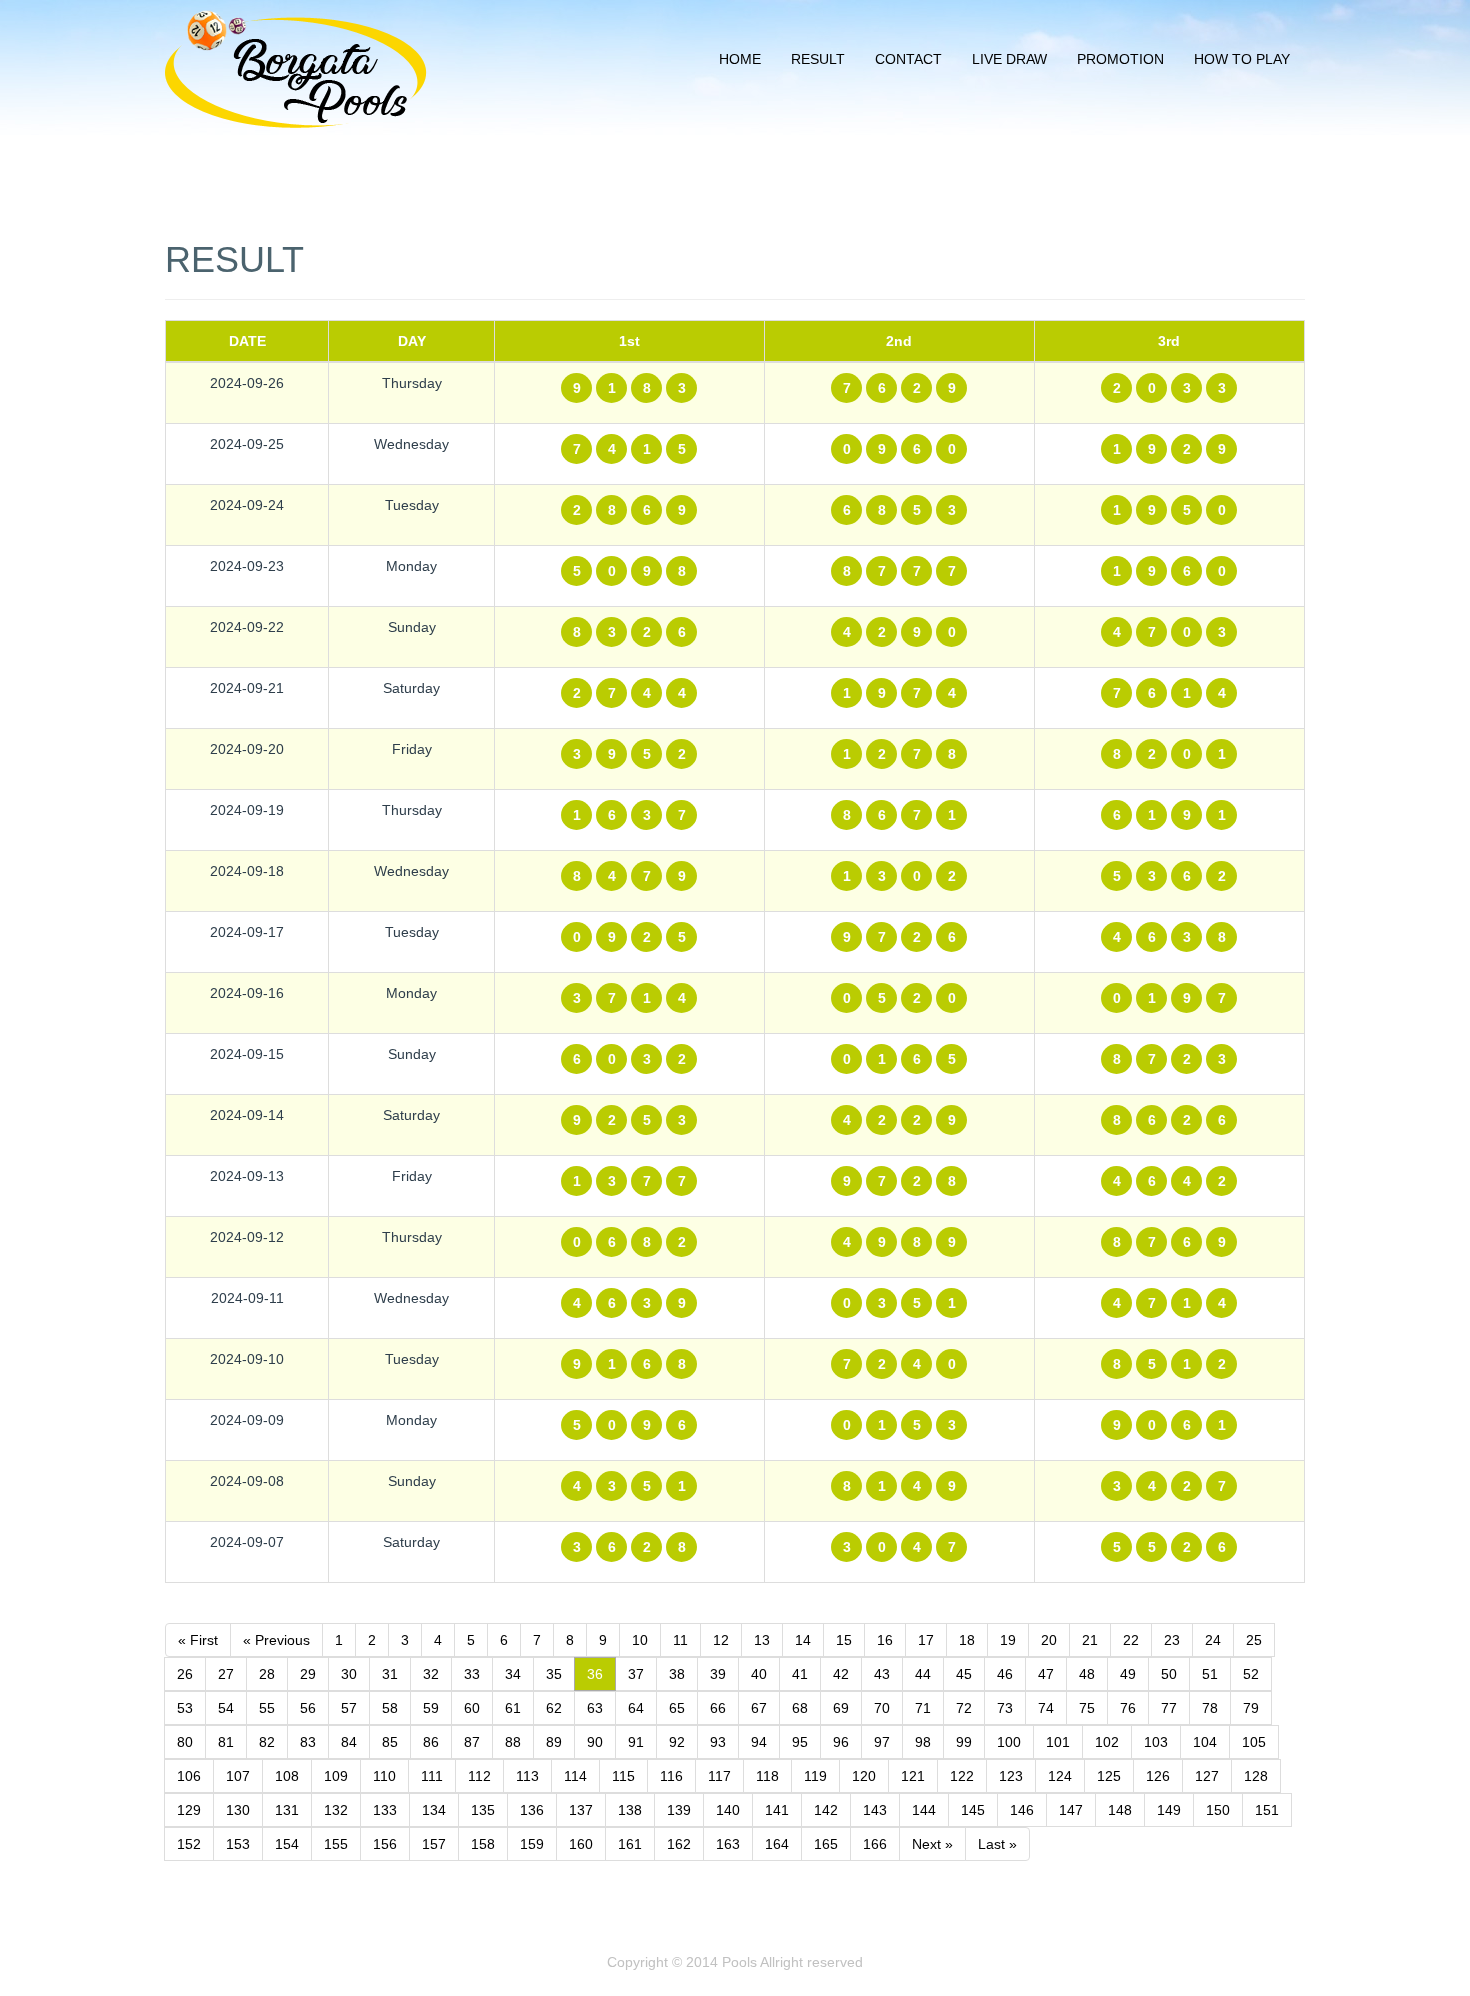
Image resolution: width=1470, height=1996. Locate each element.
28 (267, 1674)
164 (777, 1844)
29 (308, 1674)
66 (718, 1708)
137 (581, 1810)
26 (185, 1674)
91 (636, 1742)
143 (875, 1810)
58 (390, 1708)
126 (1158, 1776)
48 (1087, 1674)
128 (1256, 1776)
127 (1207, 1776)
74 (1046, 1708)
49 (1128, 1674)
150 (1218, 1810)
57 (349, 1708)
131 (287, 1810)
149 (1169, 1810)
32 (431, 1674)
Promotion (1120, 59)
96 (841, 1742)
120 (864, 1776)
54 (226, 1708)
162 (679, 1844)
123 (1011, 1776)
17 (926, 1640)
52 (1251, 1674)
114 (575, 1776)
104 (1205, 1742)
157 (434, 1844)
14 (803, 1640)
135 (483, 1810)
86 (431, 1742)
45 (964, 1674)
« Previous (276, 1640)
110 (384, 1776)
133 (385, 1810)
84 (349, 1742)
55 (267, 1708)
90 (595, 1742)
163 (728, 1844)
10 (640, 1640)
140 (728, 1810)
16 (885, 1640)
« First (198, 1640)
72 (964, 1708)
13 (762, 1640)
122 (962, 1776)
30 (349, 1674)
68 (800, 1708)
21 (1090, 1640)
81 (226, 1742)
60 (472, 1708)
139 (679, 1810)
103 (1156, 1742)
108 (287, 1776)
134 (434, 1810)
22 (1131, 1640)
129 (189, 1810)
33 (472, 1674)
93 (718, 1742)
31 (390, 1674)
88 (513, 1742)
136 (532, 1810)
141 (777, 1810)
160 (581, 1844)
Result (818, 59)
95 (800, 1742)
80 (185, 1742)
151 (1267, 1810)
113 (527, 1776)
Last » (997, 1844)
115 (623, 1776)
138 (630, 1810)
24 (1213, 1640)
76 (1128, 1708)
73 (1005, 1708)
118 (767, 1776)
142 (826, 1810)
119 (815, 1776)
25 (1254, 1640)
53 (185, 1708)
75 (1087, 1708)
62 (554, 1708)
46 (1005, 1674)
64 (636, 1708)
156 (385, 1844)
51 (1210, 1674)
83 (308, 1742)
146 (1022, 1810)
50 (1169, 1674)
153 (238, 1844)
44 (923, 1674)
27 (226, 1674)
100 (1009, 1742)
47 (1046, 1674)
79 (1251, 1708)
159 (532, 1844)
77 (1169, 1708)
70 (882, 1708)
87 (472, 1742)
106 (189, 1776)
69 (841, 1708)
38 (677, 1674)
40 (759, 1674)
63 (595, 1708)
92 (677, 1742)
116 (671, 1776)
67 (759, 1708)
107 (238, 1776)
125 (1109, 1776)
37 (636, 1674)
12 (721, 1640)
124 (1060, 1776)
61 (513, 1708)
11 (680, 1640)
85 (390, 1742)
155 (336, 1844)
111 (432, 1776)
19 (1008, 1640)
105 (1254, 1742)
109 (336, 1776)
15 (844, 1640)
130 (238, 1810)
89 (554, 1742)
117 (719, 1776)
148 (1120, 1810)
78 (1210, 1708)
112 (479, 1776)
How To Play (1242, 59)
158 (483, 1844)
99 (964, 1742)
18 (967, 1640)
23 (1172, 1640)
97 (882, 1742)
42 (841, 1674)
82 (267, 1742)
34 (513, 1674)
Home (740, 59)
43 (882, 1674)
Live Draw (1009, 59)
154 (287, 1844)
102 (1107, 1742)
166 (875, 1844)
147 (1071, 1810)
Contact (908, 59)
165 (826, 1844)
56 (308, 1708)
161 (630, 1844)
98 (923, 1742)
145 (973, 1810)
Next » (932, 1844)
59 (431, 1708)
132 (336, 1810)
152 (189, 1844)
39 (718, 1674)
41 (800, 1674)
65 (677, 1708)
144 (924, 1810)
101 (1058, 1742)
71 (923, 1708)
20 (1049, 1640)
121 (913, 1776)
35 (554, 1674)
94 (759, 1742)
